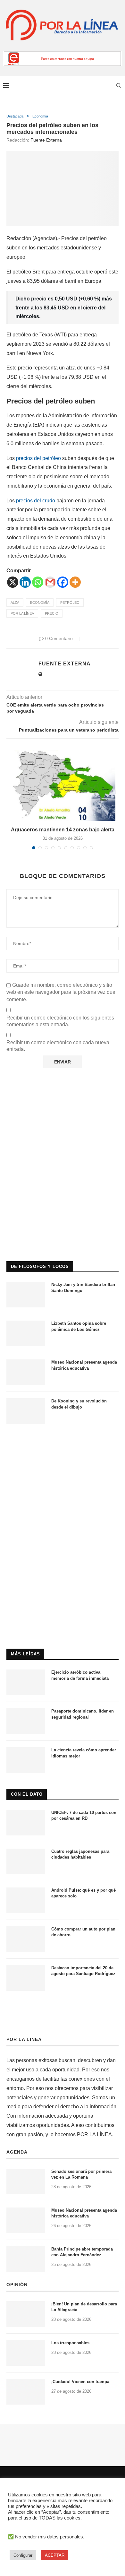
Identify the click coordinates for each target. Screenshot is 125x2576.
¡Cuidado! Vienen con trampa (80, 2382)
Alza (15, 603)
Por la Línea (22, 613)
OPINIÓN (17, 2285)
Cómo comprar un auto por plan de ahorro (83, 1932)
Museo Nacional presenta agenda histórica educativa (84, 1365)
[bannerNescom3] (63, 54)
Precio (52, 613)
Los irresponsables (70, 2343)
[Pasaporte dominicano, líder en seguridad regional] (26, 1721)
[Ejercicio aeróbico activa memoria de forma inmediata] (26, 1682)
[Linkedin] (25, 582)
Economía (40, 116)
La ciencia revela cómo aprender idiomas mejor (84, 1753)
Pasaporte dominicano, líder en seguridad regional (83, 1714)
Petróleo (70, 603)
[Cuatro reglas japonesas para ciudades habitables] (26, 1861)
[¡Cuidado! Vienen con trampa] (26, 2392)
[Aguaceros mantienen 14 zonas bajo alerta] (63, 785)
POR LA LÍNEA (24, 2039)
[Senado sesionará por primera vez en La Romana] (26, 2181)
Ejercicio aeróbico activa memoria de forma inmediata (80, 1675)
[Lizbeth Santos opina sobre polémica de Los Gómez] (26, 1333)
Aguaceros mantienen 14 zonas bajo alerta (63, 830)
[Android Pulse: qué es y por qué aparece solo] (26, 1900)
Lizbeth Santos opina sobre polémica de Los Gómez (79, 1326)
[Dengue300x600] (63, 1443)
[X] (13, 582)
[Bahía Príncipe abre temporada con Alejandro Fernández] (26, 2259)
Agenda (17, 2152)
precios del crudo (36, 501)
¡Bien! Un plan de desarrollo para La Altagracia (84, 2307)
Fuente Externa (46, 140)
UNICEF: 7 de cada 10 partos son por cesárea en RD (84, 1815)
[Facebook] (63, 582)
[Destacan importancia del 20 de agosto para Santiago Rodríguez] (26, 1978)
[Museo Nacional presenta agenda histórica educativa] (26, 1372)
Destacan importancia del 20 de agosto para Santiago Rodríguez (83, 1971)
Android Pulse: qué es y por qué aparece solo (83, 1893)
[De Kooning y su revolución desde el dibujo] (26, 1411)
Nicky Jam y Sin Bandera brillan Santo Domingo (83, 1287)
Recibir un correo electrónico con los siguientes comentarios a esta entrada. (60, 1021)
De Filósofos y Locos (40, 1266)
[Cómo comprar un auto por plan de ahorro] (26, 1939)
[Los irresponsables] (26, 2353)
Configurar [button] (23, 2555)
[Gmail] (50, 582)
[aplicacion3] (63, 1110)
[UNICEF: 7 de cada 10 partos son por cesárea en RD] (26, 1823)
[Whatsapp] (38, 582)
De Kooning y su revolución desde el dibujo (79, 1404)
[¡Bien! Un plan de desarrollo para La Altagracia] (26, 2314)
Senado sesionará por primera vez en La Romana (81, 2174)
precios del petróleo (39, 458)
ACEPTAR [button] (55, 2555)
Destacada (15, 116)
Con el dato (27, 1794)
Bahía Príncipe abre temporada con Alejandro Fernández (82, 2252)
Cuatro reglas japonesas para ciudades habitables (80, 1854)
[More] (75, 582)
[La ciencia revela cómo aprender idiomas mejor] (26, 1760)
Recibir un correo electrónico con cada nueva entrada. (58, 1046)
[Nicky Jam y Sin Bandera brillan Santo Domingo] (26, 1295)
